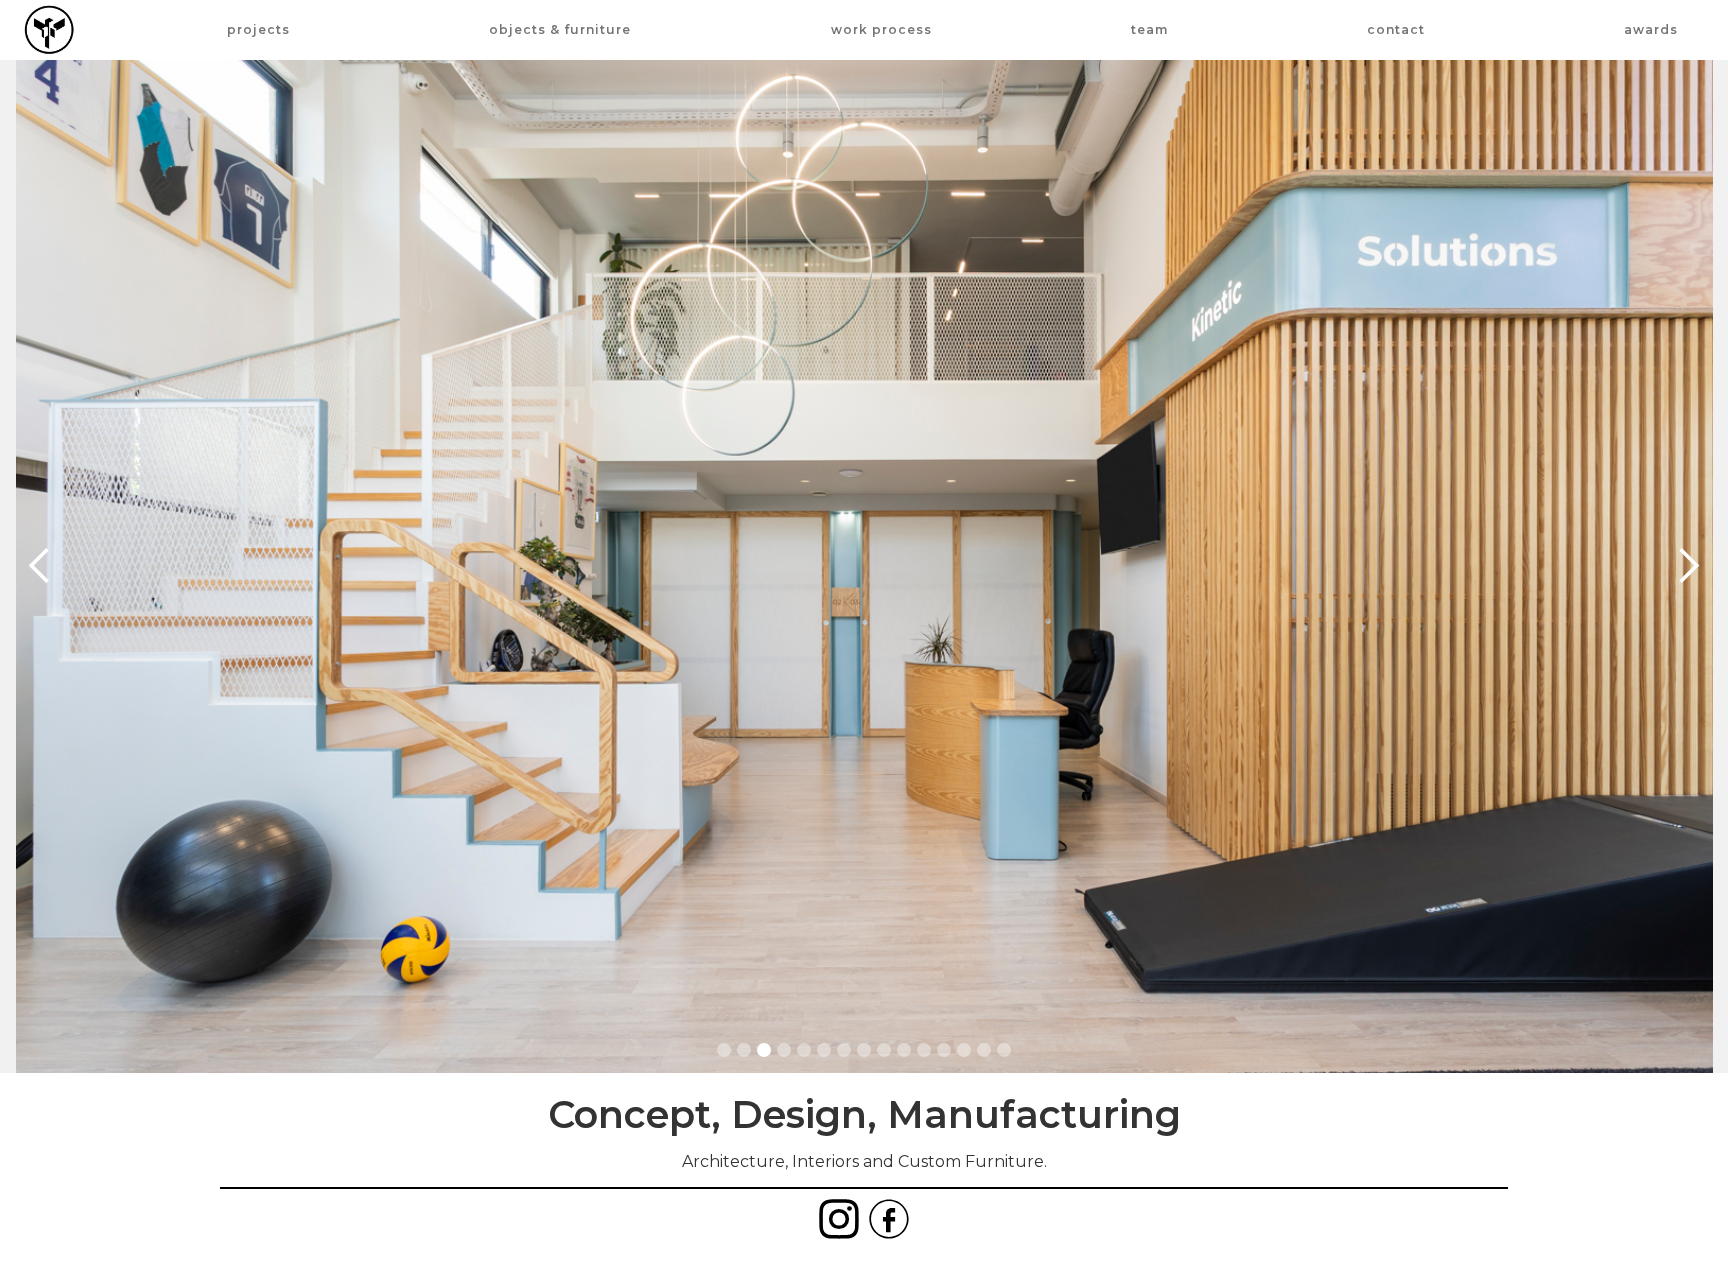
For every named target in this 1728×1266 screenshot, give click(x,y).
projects (258, 29)
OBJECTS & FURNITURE (560, 29)
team (1149, 29)
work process (881, 29)
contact (1396, 29)
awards (1651, 29)
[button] (40, 566)
